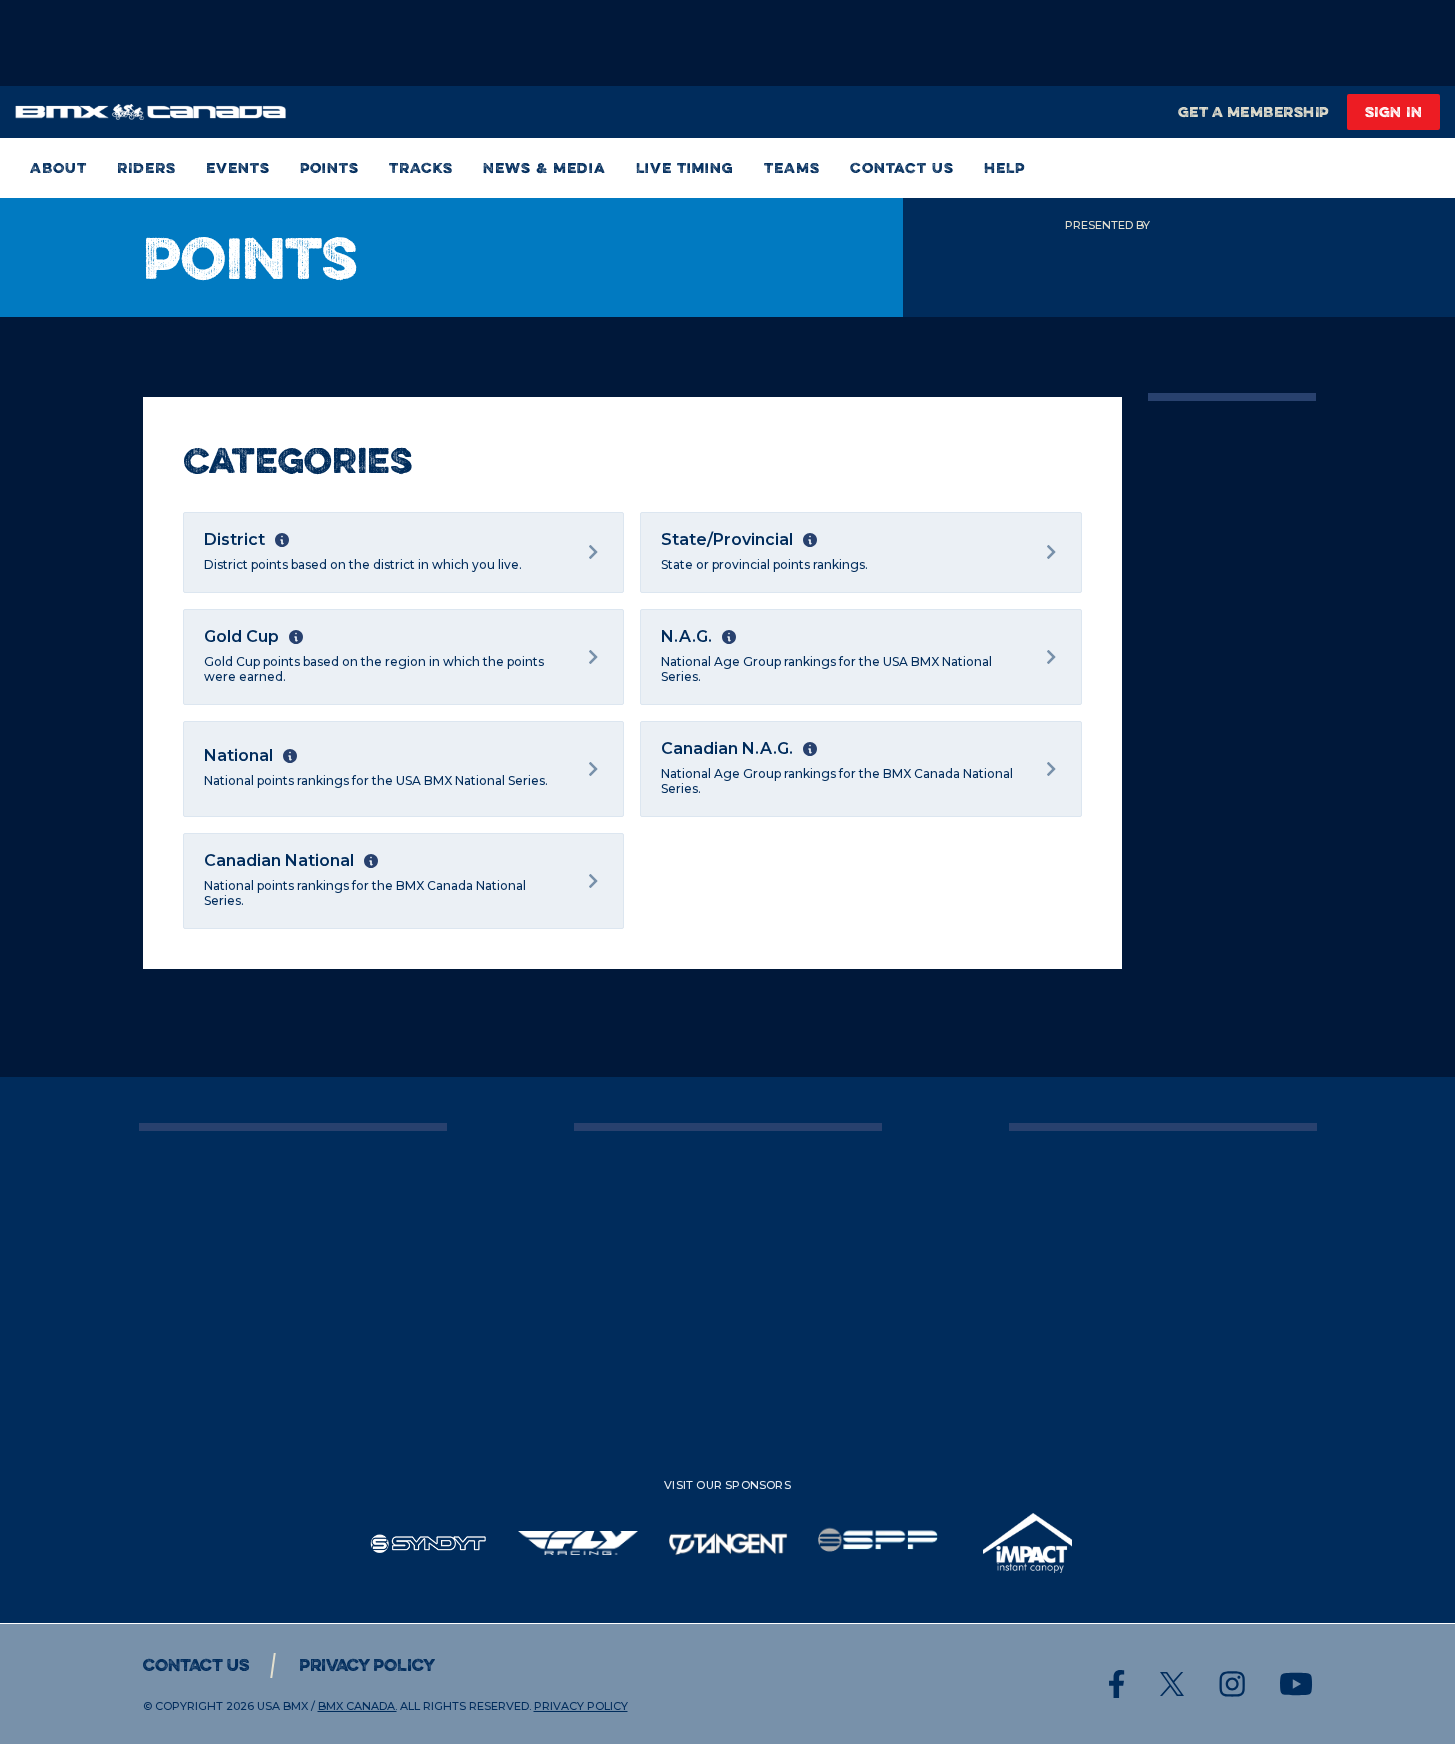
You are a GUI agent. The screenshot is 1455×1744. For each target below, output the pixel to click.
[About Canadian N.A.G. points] (810, 749)
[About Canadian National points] (371, 861)
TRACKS (421, 167)
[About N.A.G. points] (729, 637)
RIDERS (146, 167)
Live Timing (685, 167)
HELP (1004, 167)
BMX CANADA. (357, 1706)
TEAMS (792, 167)
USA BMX (282, 1706)
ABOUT (58, 167)
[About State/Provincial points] (810, 540)
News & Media (544, 167)
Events (238, 167)
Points (329, 167)
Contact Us (902, 167)
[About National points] (290, 756)
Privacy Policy (367, 1665)
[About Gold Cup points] (296, 637)
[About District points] (282, 540)
